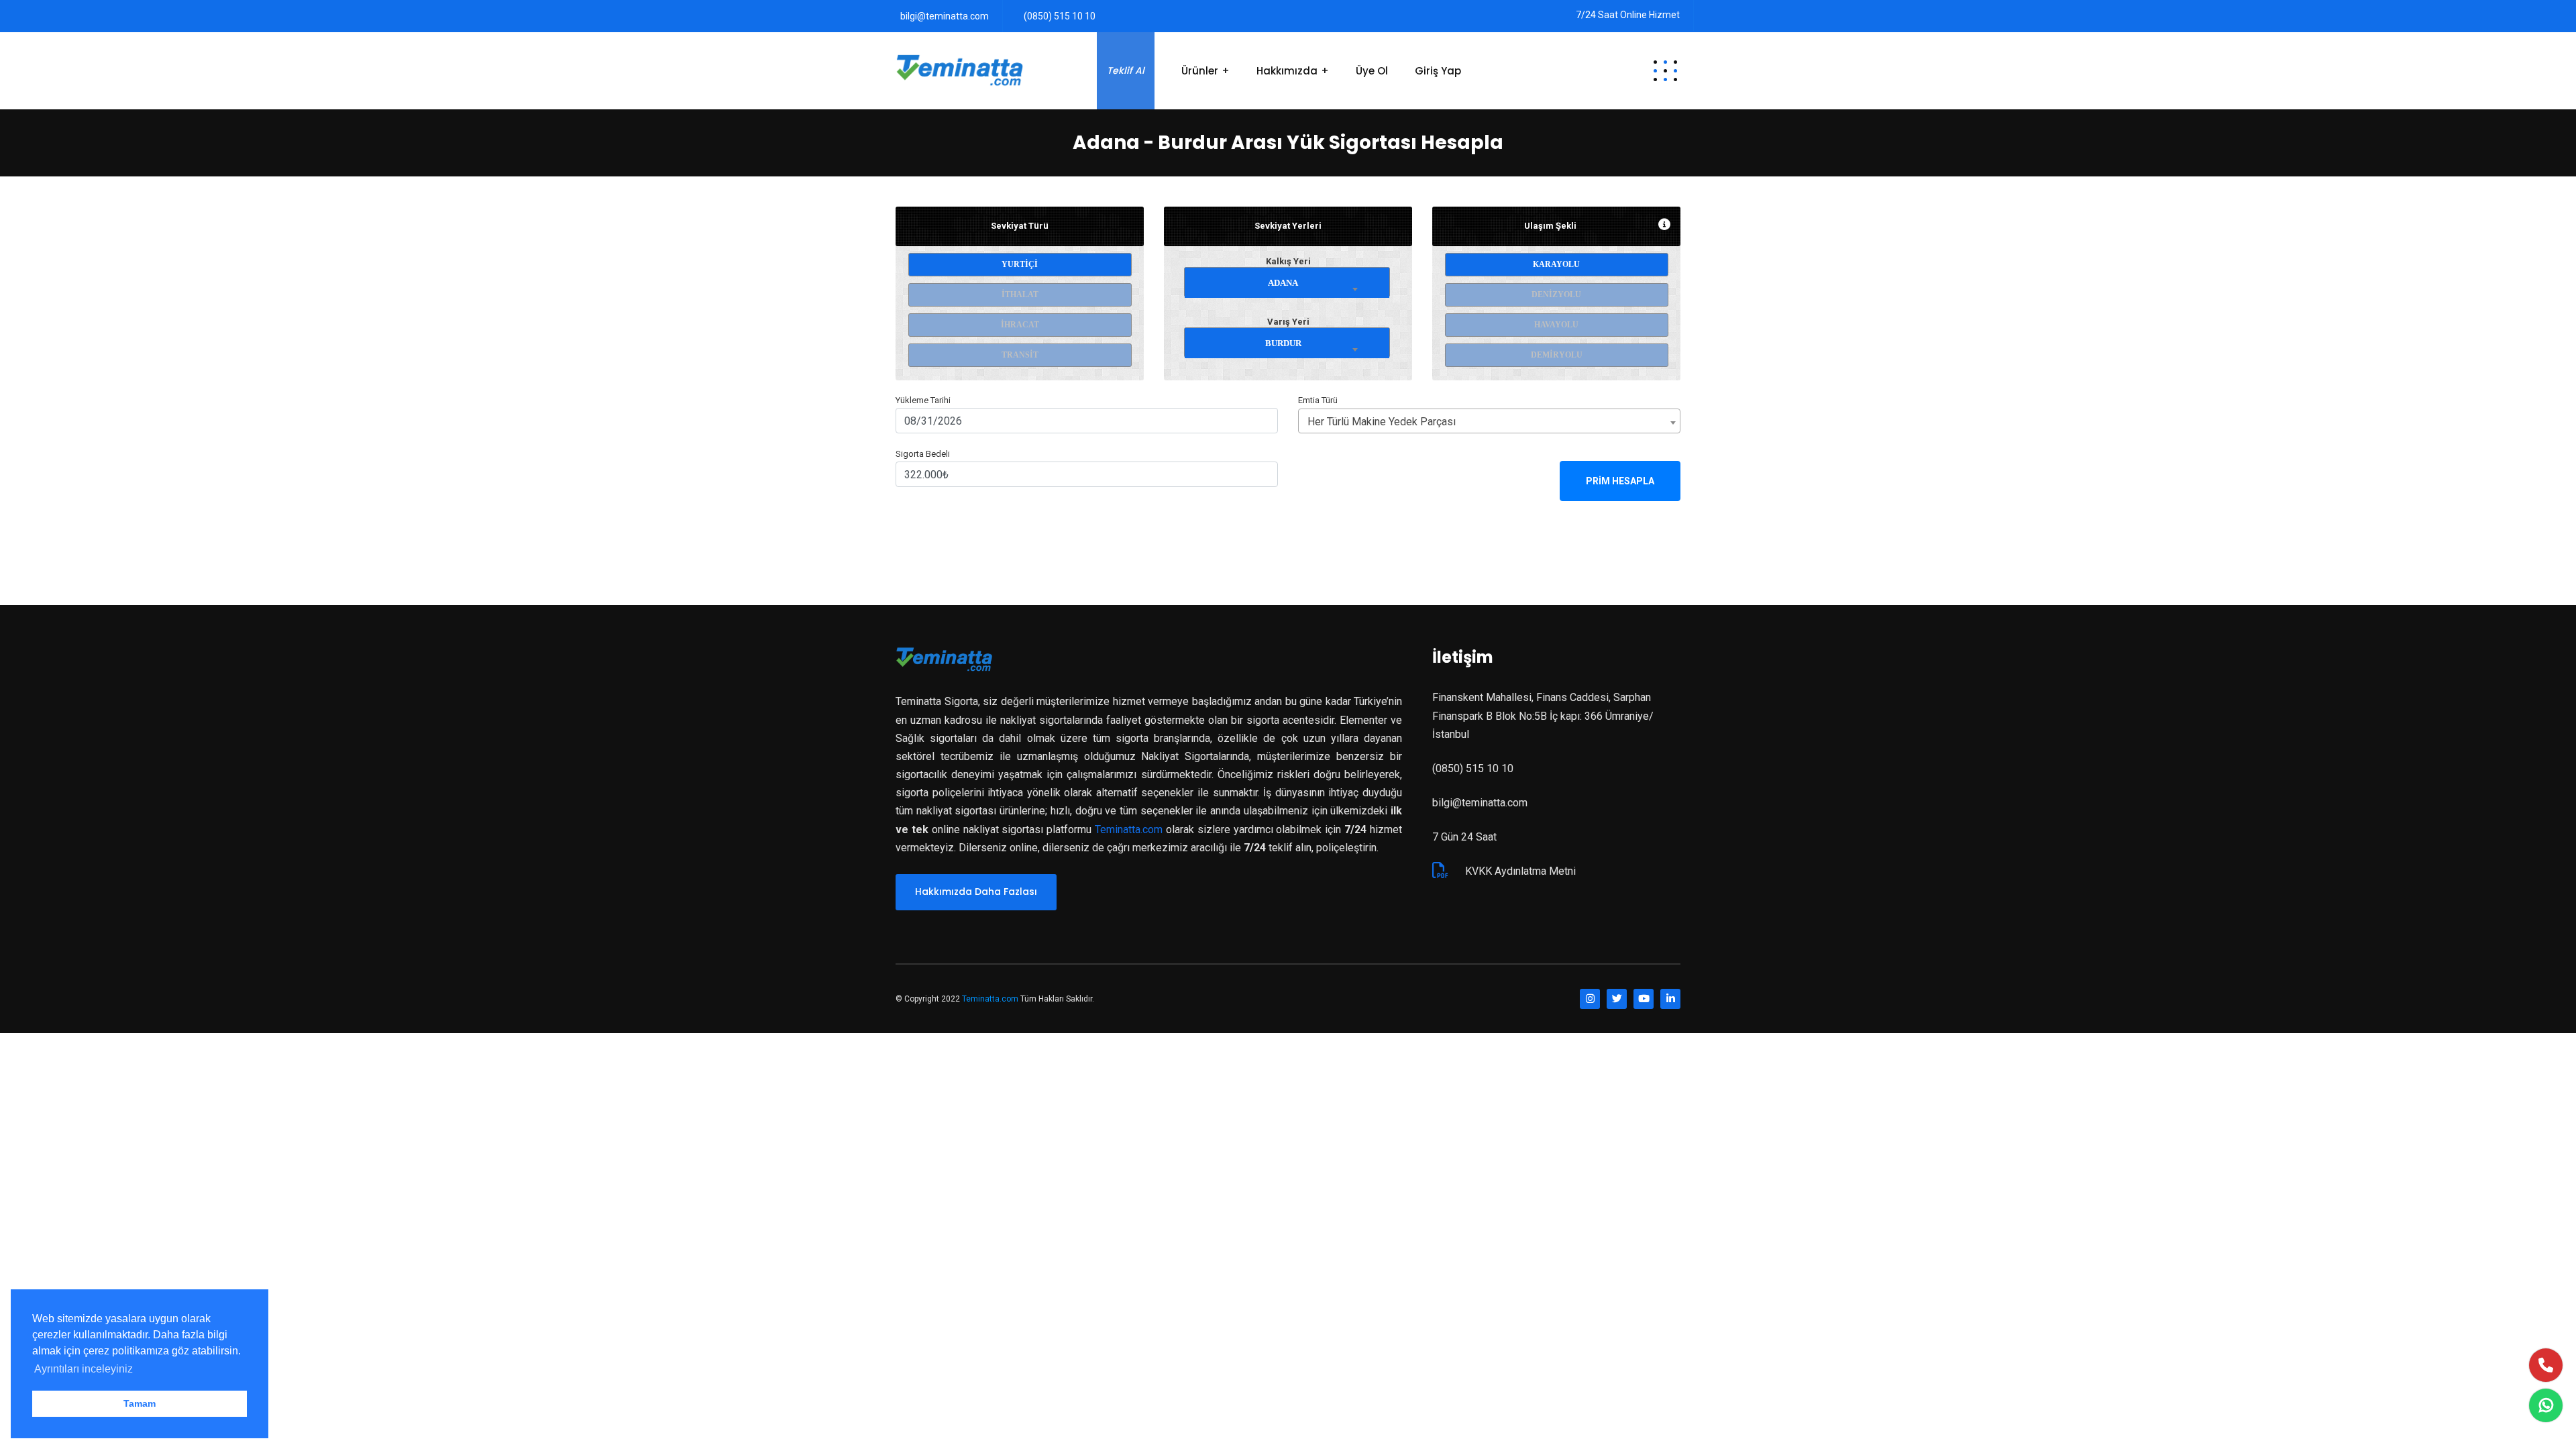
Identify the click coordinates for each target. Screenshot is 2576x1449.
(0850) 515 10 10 (1060, 16)
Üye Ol (1372, 71)
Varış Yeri (1288, 322)
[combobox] (1287, 280)
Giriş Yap (1438, 71)
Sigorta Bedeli (923, 454)
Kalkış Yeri (1288, 261)
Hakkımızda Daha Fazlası (976, 892)
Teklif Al (1126, 70)
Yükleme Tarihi (923, 400)
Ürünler (1200, 71)
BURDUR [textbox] (1283, 343)
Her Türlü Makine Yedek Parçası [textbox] (1382, 422)
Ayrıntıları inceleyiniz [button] (84, 1369)
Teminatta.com (1129, 829)
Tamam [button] (140, 1403)
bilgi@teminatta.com (945, 16)
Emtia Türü (1318, 400)
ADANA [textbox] (1283, 283)
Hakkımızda (1287, 71)
